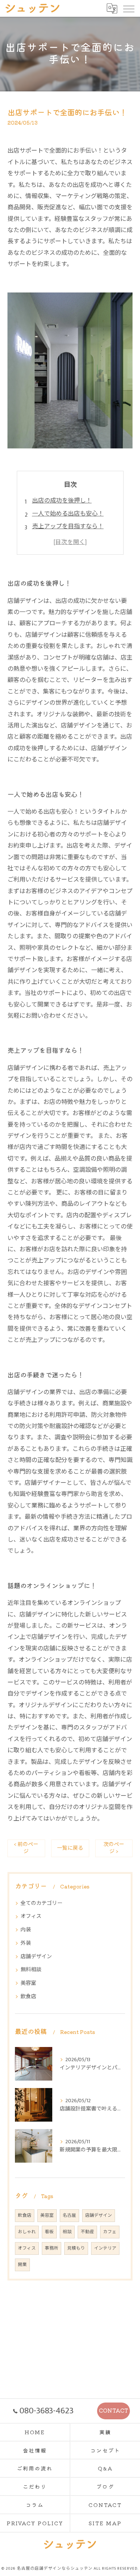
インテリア (105, 2248)
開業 (22, 2265)
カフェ (110, 2232)
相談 (67, 2232)
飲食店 (28, 1996)
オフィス (31, 1916)
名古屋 (69, 2215)
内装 (26, 1930)
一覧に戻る (70, 1848)
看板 (49, 2232)
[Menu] (128, 8)
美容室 (28, 1983)
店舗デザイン (36, 1957)
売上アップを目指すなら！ (68, 527)
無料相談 (31, 1970)
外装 (26, 1943)
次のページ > (114, 1848)
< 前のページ (26, 1848)
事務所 (52, 2248)
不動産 (87, 2232)
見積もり (76, 2248)
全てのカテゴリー (41, 1903)
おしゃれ (27, 2232)
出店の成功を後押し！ (62, 501)
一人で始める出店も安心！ (68, 514)
